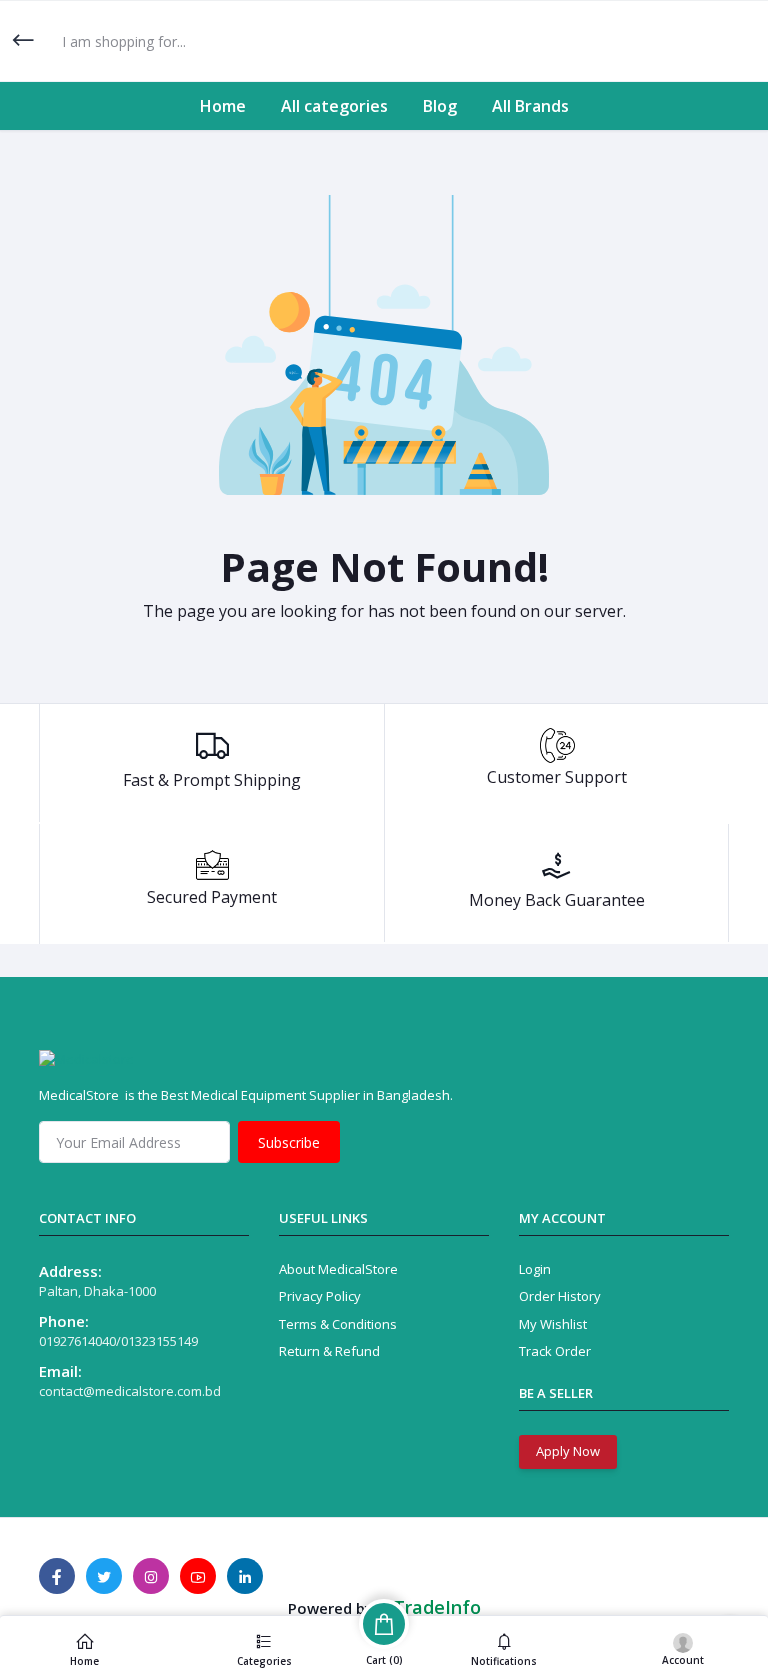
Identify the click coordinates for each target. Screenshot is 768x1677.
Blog (440, 106)
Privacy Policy (320, 1296)
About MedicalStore (338, 1269)
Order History (560, 1296)
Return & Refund (329, 1351)
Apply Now (568, 1451)
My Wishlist (553, 1324)
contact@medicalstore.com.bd (130, 1391)
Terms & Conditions (338, 1324)
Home (223, 106)
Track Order (555, 1351)
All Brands (530, 106)
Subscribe (289, 1142)
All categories (334, 106)
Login (535, 1269)
